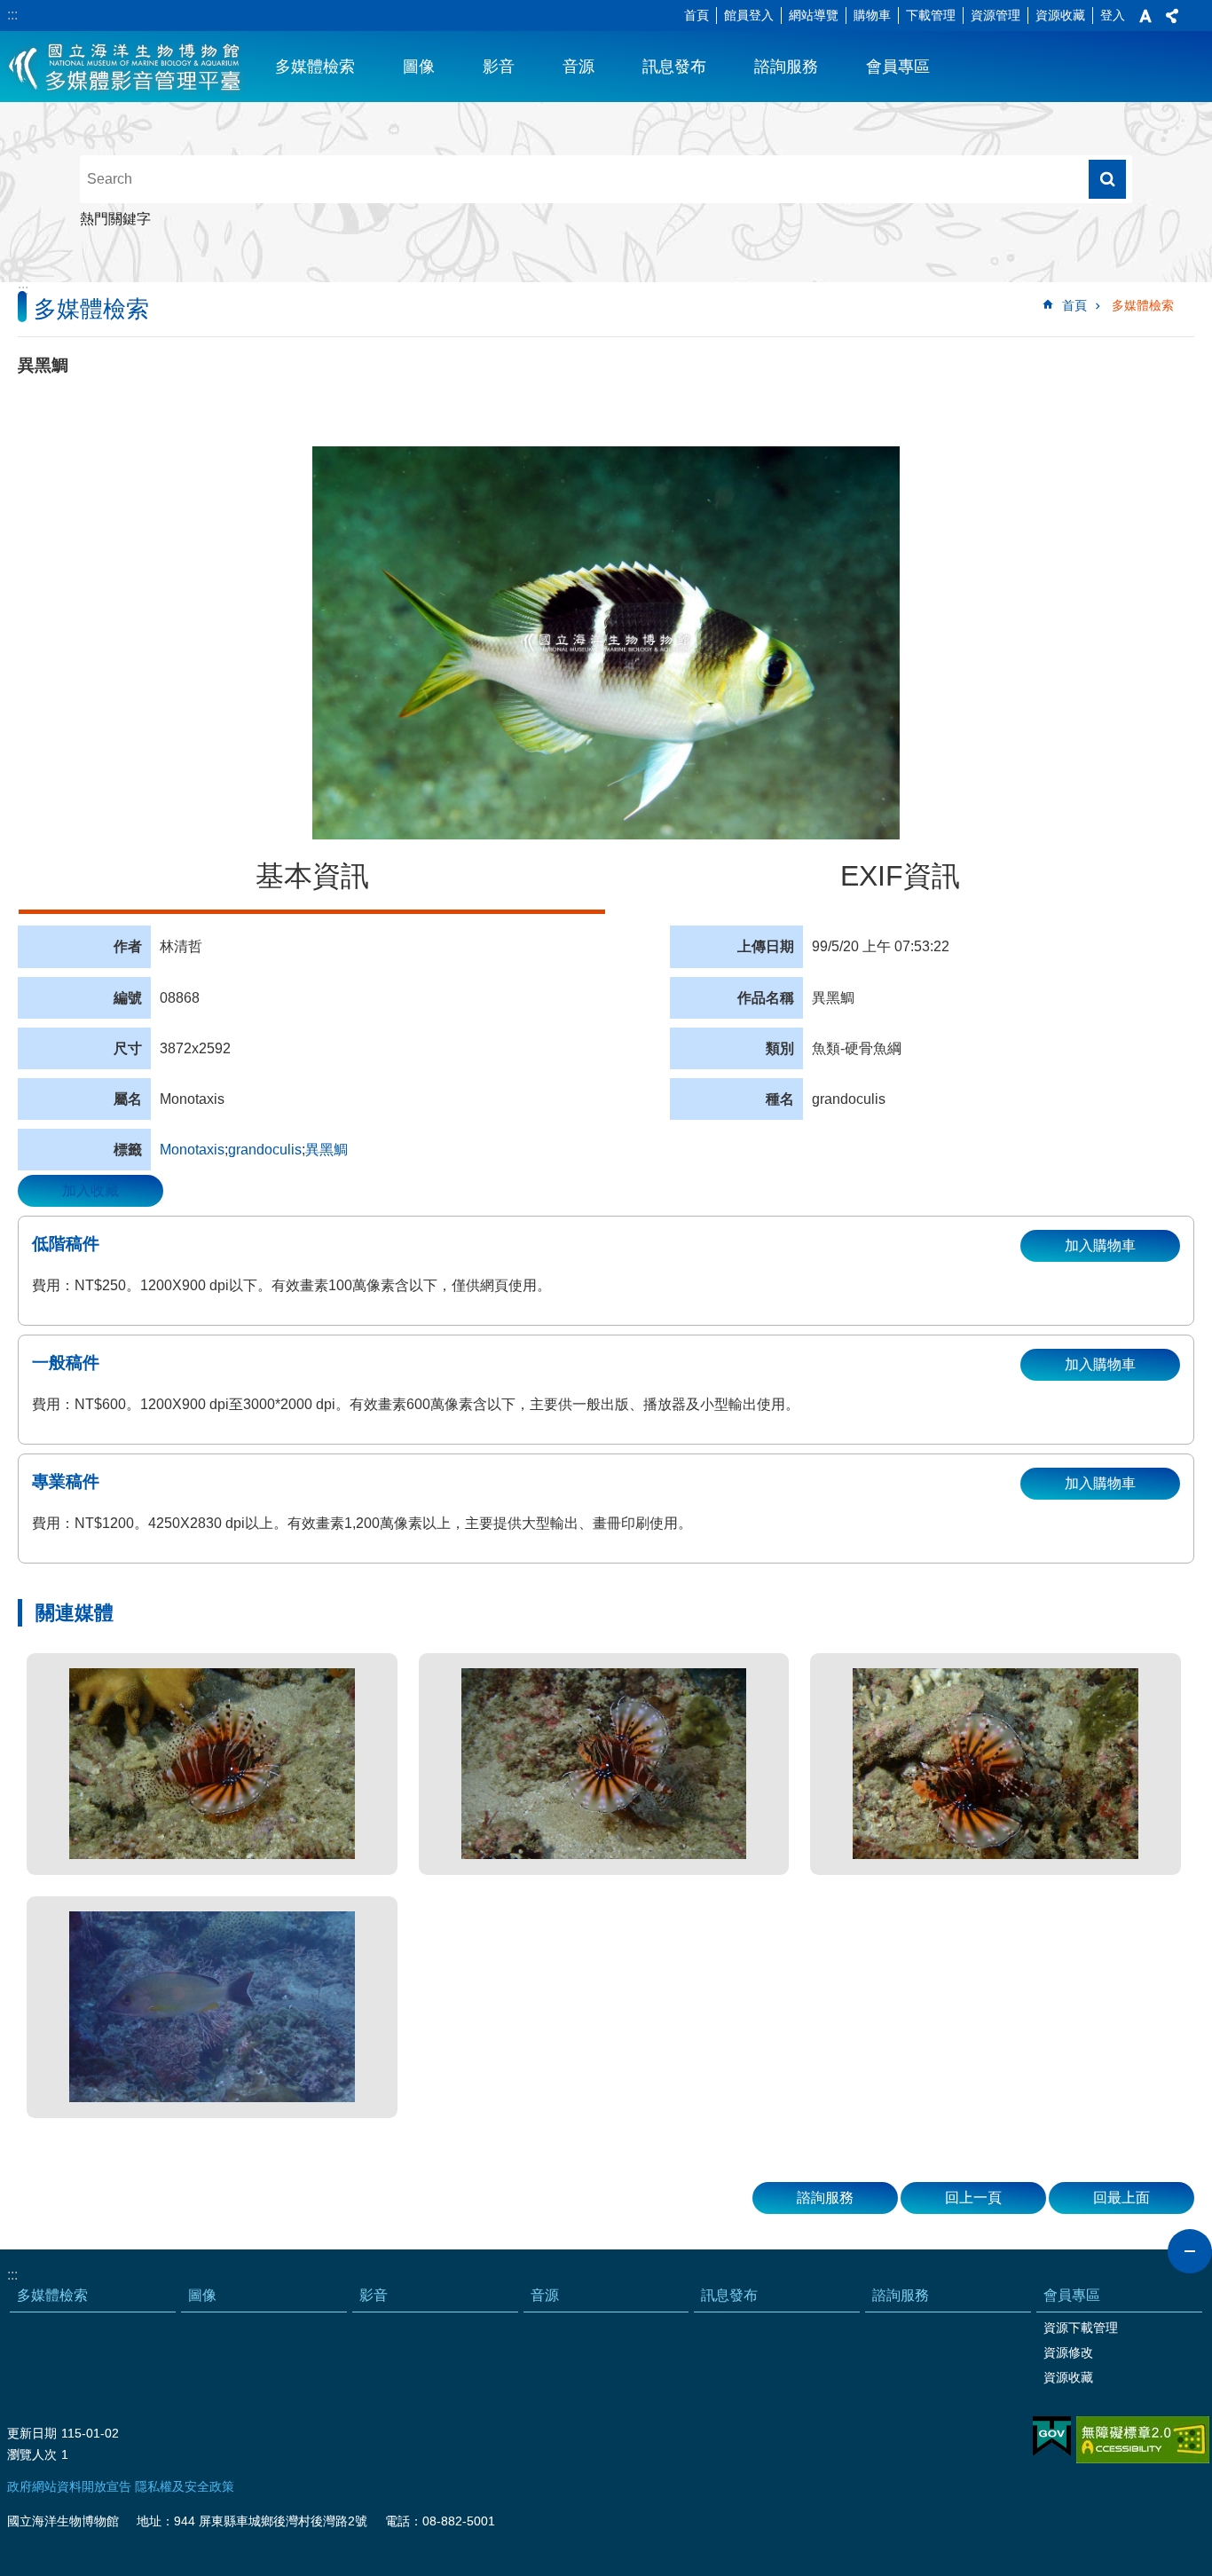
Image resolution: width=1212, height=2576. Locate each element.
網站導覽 (814, 15)
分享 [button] (1172, 16)
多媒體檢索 (315, 67)
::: (12, 15)
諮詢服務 (786, 67)
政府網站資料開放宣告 (69, 2486)
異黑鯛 (327, 1150)
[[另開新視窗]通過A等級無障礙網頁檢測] (1143, 2440)
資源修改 (1068, 2352)
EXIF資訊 (900, 876)
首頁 (697, 15)
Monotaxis (192, 1150)
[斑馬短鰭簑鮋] (212, 1764)
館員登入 (749, 15)
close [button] (1190, 2251)
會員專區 (898, 67)
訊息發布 (674, 67)
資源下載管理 (1081, 2328)
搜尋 (1107, 179)
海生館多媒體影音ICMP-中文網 (126, 67)
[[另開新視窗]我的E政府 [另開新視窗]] (1052, 2437)
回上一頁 (973, 2198)
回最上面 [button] (1121, 2198)
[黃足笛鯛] (212, 2007)
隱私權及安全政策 (185, 2486)
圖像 (419, 67)
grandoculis (265, 1150)
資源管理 (996, 15)
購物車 (872, 15)
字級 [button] (1145, 16)
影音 (499, 67)
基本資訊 (312, 876)
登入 (1113, 15)
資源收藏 (1060, 15)
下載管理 (931, 15)
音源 (578, 67)
